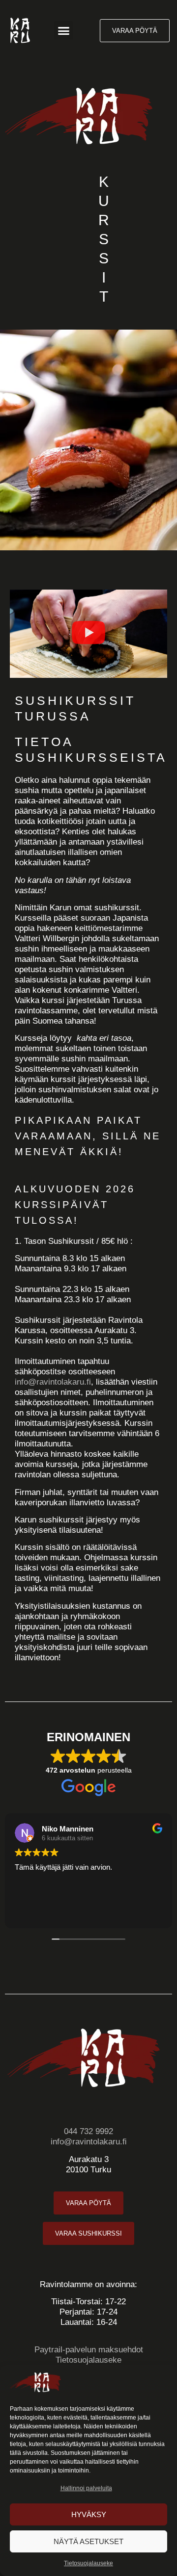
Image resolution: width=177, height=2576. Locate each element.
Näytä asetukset (88, 2541)
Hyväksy (89, 2514)
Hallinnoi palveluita (86, 2488)
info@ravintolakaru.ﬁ (89, 2142)
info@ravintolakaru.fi (53, 1382)
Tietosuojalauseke (88, 2563)
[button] (63, 30)
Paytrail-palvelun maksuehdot (89, 2350)
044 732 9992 (88, 2131)
